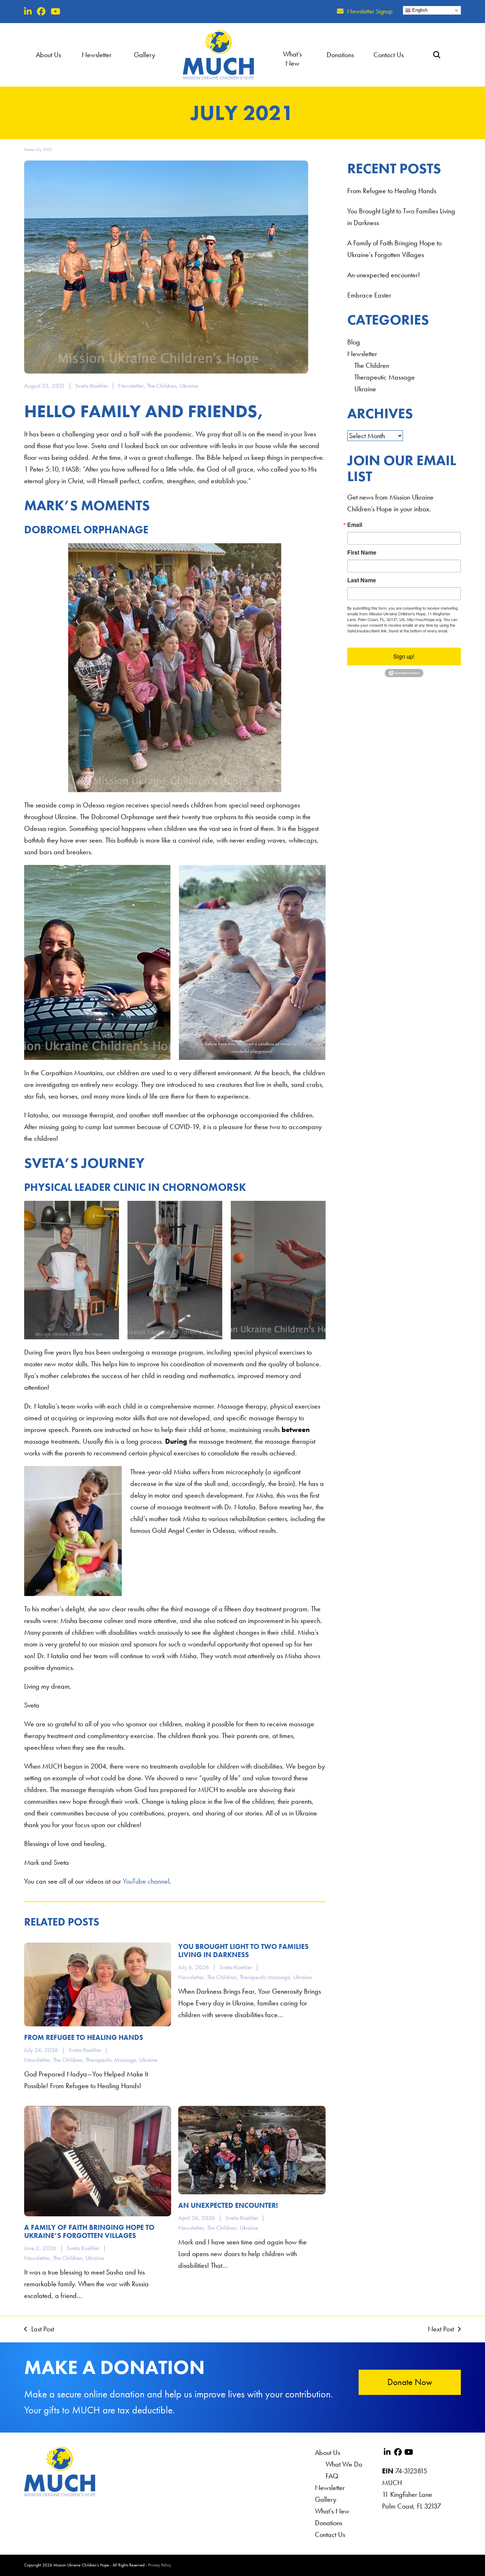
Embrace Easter (369, 295)
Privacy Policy (160, 2565)
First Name (362, 552)
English (419, 10)
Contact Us (330, 2534)
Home (29, 149)
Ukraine (189, 386)
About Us (328, 2452)
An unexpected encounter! (384, 275)
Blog (354, 342)
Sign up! (404, 656)
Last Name (362, 580)
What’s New (332, 2511)
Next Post (441, 2328)
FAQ (332, 2476)
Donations (329, 2523)
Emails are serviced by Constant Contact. (404, 633)
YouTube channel (146, 1881)
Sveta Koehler (92, 386)
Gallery (326, 2499)
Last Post (39, 2328)
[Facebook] (41, 12)
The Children (162, 386)
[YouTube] (56, 12)
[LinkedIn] (28, 12)
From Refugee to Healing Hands (392, 191)
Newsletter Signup (370, 11)
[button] (437, 55)
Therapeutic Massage (385, 377)
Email (355, 525)
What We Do (344, 2464)
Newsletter (131, 386)
